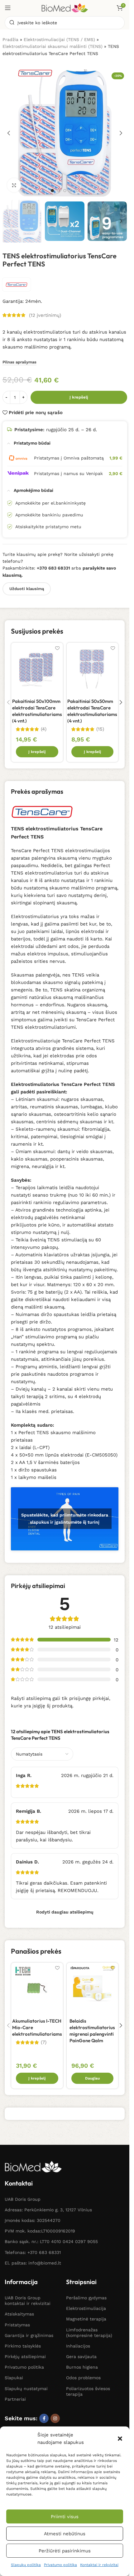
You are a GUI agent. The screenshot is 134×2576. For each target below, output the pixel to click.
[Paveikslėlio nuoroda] (33, 2166)
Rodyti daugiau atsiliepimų (65, 1912)
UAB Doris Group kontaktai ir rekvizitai (28, 2301)
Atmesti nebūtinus (65, 2534)
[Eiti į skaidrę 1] (52, 191)
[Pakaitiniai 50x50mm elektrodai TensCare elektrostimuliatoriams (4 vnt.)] (93, 668)
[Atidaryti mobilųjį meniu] (8, 8)
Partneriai (15, 2399)
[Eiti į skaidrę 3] (65, 191)
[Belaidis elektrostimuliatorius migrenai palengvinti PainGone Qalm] (93, 1988)
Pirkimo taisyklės (23, 2346)
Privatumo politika (60, 2565)
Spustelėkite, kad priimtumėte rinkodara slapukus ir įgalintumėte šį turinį (65, 1519)
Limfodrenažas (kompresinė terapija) (89, 2333)
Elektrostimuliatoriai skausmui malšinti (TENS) (53, 46)
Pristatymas (17, 2325)
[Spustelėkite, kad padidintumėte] (14, 185)
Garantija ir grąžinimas (29, 2335)
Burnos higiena (82, 2367)
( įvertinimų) (45, 315)
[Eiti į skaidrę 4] (71, 191)
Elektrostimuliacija (86, 2308)
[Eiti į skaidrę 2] (59, 191)
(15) (100, 729)
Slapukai (14, 2378)
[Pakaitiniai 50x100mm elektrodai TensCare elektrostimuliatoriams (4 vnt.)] (37, 668)
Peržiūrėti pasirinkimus (65, 2551)
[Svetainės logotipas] (65, 7)
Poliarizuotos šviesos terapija (88, 2391)
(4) (44, 729)
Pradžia (10, 39)
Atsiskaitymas (19, 2314)
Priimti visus (65, 2517)
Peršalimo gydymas (86, 2298)
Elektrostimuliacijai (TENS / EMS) (59, 39)
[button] (120, 2439)
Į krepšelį (79, 397)
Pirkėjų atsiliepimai (25, 2357)
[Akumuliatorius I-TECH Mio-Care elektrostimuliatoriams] (37, 1988)
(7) (44, 2042)
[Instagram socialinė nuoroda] (55, 2418)
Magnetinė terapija (86, 2319)
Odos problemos (83, 2378)
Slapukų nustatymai (26, 2389)
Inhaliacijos (78, 2346)
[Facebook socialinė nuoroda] (44, 2418)
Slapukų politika (26, 2565)
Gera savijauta (81, 2357)
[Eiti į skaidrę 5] (77, 191)
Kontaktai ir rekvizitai (99, 2565)
